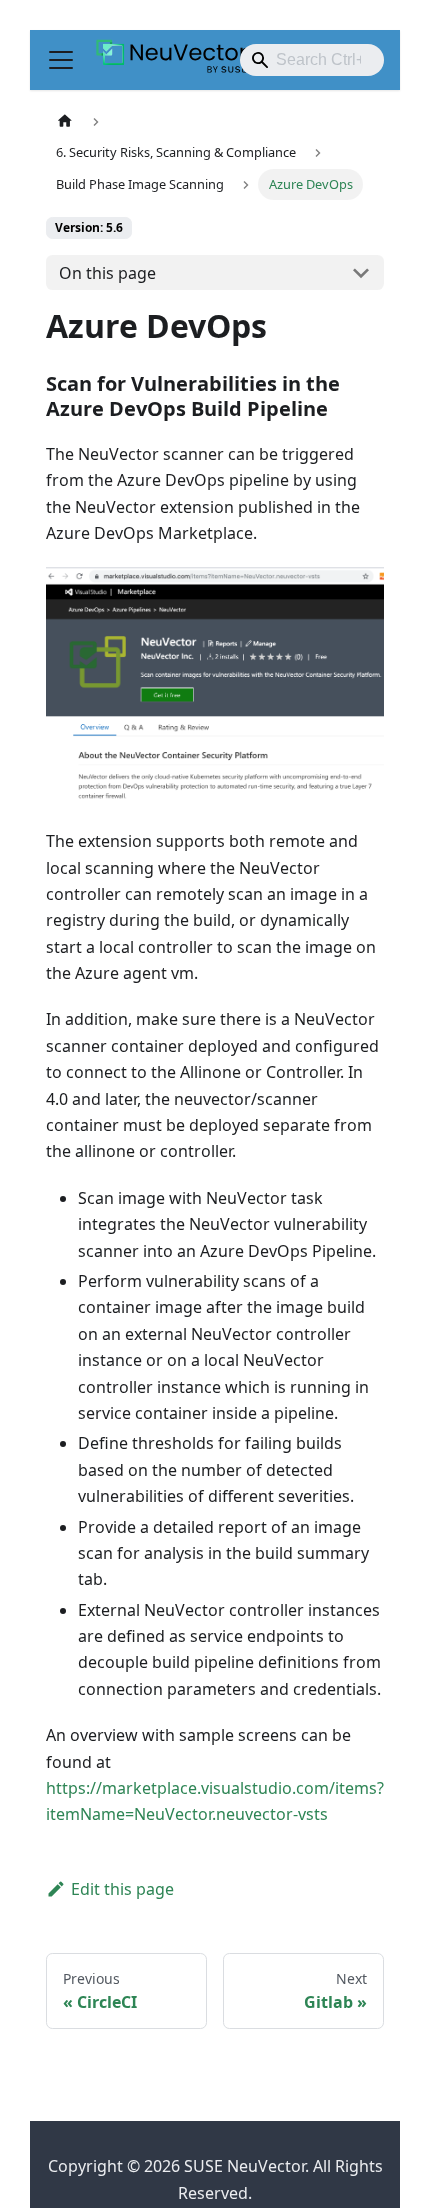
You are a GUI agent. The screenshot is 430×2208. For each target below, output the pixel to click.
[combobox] (312, 60)
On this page (107, 273)
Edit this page (122, 1889)
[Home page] (65, 121)
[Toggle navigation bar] (61, 60)
